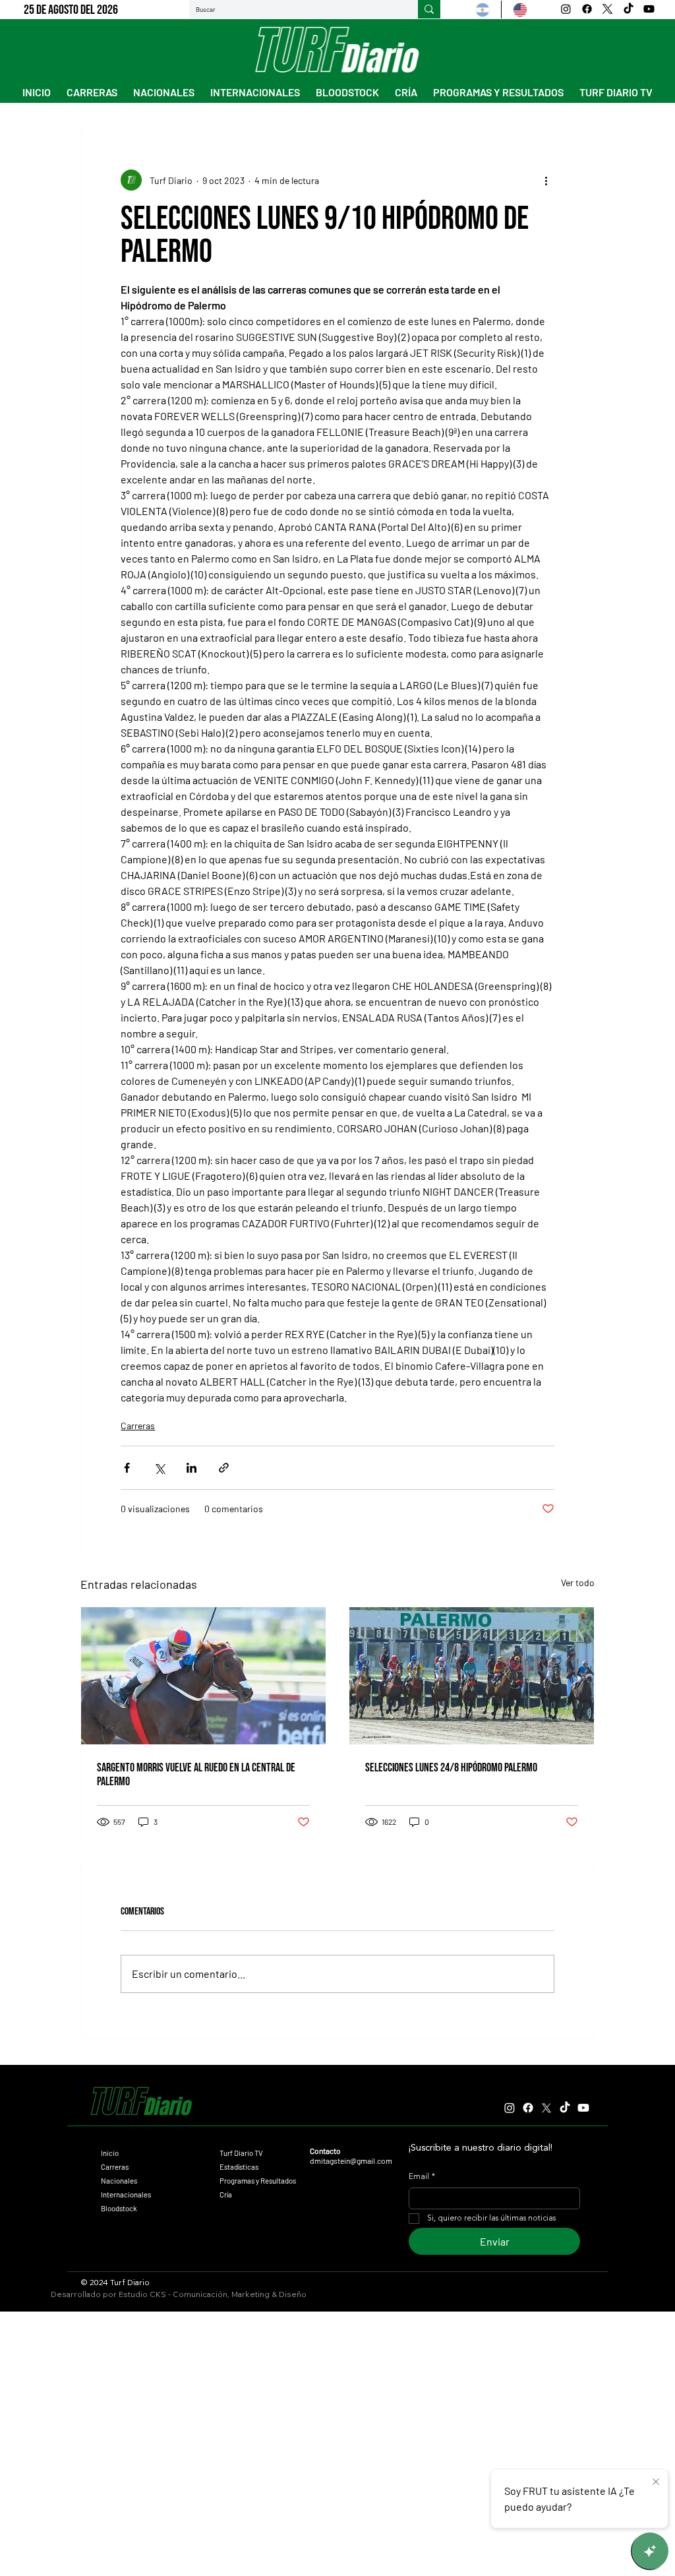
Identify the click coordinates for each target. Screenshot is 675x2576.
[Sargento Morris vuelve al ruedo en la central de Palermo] (203, 1676)
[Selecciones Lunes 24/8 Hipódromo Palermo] (472, 1676)
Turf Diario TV (241, 2153)
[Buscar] (429, 9)
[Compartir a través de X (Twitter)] (159, 1468)
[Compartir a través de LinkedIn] (191, 1468)
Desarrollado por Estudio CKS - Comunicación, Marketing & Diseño (179, 2294)
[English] (520, 10)
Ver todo (578, 1582)
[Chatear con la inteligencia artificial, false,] (650, 2551)
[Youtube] (649, 9)
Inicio (110, 2153)
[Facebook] (587, 9)
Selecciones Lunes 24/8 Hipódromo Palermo (451, 1768)
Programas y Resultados (258, 2181)
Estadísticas (239, 2167)
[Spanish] (483, 10)
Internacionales (126, 2194)
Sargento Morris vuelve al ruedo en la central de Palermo (196, 1775)
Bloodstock (119, 2208)
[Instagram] (566, 9)
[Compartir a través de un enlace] (224, 1468)
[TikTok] (629, 9)
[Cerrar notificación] (656, 2482)
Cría (226, 2194)
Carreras (138, 1426)
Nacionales (119, 2181)
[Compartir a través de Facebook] (127, 1468)
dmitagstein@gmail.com (351, 2161)
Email (422, 2177)
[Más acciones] (546, 180)
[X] (607, 9)
